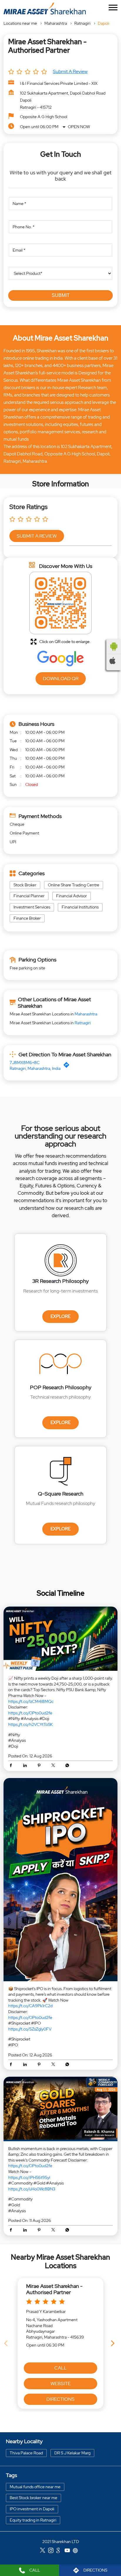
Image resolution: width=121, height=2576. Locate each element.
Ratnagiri (82, 23)
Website (61, 2383)
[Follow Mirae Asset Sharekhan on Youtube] (69, 2551)
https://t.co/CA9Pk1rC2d (30, 2006)
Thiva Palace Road (26, 2453)
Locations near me (20, 23)
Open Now (79, 127)
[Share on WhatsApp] (67, 1766)
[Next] (114, 2343)
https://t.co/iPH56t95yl (29, 2177)
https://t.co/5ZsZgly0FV (30, 2029)
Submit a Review (70, 71)
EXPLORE (60, 1316)
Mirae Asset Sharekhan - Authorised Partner (54, 2289)
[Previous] (7, 2343)
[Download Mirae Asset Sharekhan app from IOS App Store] (114, 661)
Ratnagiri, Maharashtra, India (35, 1068)
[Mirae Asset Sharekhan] (45, 8)
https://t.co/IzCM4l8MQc (31, 1701)
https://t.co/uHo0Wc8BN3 (32, 2189)
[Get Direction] (68, 1066)
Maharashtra (56, 23)
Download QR (61, 678)
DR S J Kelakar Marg (72, 2453)
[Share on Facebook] (12, 1766)
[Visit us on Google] (60, 2551)
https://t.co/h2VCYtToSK (31, 1724)
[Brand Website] (77, 2551)
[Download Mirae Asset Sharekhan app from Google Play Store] (114, 647)
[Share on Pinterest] (41, 1766)
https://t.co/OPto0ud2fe (30, 1713)
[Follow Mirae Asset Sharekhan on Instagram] (52, 2551)
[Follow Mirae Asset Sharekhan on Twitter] (44, 2551)
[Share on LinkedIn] (26, 1766)
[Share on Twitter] (55, 1766)
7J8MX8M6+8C (25, 1063)
